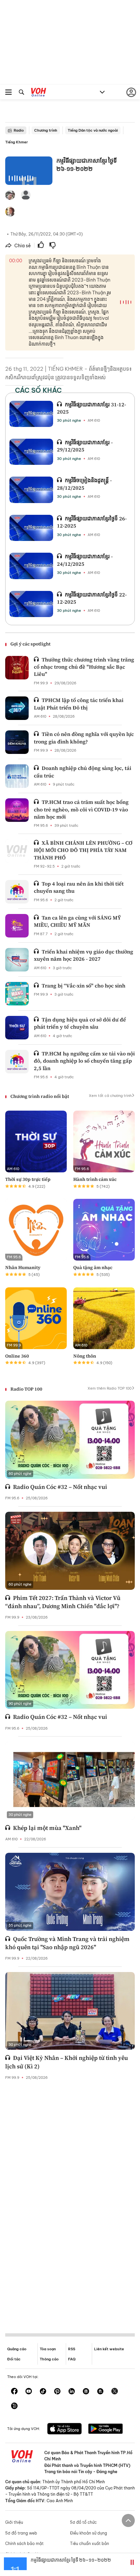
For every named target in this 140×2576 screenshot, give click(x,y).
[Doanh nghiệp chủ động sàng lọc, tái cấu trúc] (17, 776)
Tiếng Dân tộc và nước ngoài (93, 130)
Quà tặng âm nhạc (93, 1267)
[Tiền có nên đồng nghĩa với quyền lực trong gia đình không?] (17, 742)
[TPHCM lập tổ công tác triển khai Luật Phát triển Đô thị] (17, 708)
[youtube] (29, 2392)
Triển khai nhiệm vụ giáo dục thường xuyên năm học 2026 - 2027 (84, 955)
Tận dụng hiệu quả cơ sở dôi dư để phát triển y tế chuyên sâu (80, 1023)
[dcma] (100, 2392)
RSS (72, 2349)
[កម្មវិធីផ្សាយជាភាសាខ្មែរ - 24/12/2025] (31, 566)
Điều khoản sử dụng (89, 2533)
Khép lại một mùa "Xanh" (47, 1828)
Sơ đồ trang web (21, 2533)
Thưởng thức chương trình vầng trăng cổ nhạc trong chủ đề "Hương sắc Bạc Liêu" (84, 667)
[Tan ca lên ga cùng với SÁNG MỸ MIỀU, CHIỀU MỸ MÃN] (17, 926)
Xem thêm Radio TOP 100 (110, 1388)
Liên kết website (109, 2349)
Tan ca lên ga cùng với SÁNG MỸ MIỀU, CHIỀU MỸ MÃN (77, 921)
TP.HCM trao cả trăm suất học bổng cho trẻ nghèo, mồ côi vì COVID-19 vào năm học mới (81, 809)
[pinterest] (57, 2392)
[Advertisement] (70, 2201)
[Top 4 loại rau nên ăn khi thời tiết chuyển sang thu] (17, 892)
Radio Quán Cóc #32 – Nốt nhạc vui (60, 1487)
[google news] (86, 2392)
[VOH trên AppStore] (64, 2429)
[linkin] (72, 2392)
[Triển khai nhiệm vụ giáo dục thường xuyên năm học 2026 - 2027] (17, 960)
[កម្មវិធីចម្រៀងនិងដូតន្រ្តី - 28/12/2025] (31, 490)
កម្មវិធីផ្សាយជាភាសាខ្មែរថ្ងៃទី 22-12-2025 (92, 598)
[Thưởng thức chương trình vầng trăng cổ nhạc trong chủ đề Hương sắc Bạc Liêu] (17, 668)
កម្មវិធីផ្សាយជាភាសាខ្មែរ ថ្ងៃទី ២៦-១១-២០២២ (71, 2560)
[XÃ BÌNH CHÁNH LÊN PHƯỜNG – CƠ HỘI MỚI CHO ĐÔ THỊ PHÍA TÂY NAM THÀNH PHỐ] (17, 851)
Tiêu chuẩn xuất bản (90, 2543)
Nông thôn (85, 1356)
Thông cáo (49, 2359)
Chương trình (46, 130)
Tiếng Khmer (17, 142)
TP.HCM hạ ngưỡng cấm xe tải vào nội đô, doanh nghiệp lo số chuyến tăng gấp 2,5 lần (84, 1061)
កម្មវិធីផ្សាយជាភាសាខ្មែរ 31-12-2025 (91, 408)
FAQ (72, 2359)
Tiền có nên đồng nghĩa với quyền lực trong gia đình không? (84, 738)
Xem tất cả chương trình (110, 1096)
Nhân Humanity (23, 1267)
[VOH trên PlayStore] (105, 2429)
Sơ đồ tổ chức (83, 2522)
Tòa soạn (48, 2349)
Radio (19, 130)
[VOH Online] (39, 93)
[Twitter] (115, 2392)
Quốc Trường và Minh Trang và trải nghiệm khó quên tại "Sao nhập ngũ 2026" (67, 1943)
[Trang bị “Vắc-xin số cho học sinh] (17, 994)
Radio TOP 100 (26, 1389)
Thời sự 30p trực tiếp (28, 1179)
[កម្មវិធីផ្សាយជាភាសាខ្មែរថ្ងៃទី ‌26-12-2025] (31, 528)
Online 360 (17, 1356)
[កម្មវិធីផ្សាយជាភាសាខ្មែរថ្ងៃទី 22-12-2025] (31, 604)
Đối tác (14, 2359)
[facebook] (14, 2392)
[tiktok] (43, 2392)
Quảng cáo (17, 2349)
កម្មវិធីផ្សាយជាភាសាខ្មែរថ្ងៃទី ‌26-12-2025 (92, 522)
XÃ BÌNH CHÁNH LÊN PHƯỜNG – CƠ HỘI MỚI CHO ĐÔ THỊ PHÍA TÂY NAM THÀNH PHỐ (83, 850)
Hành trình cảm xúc (95, 1179)
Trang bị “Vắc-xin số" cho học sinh (84, 986)
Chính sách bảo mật (24, 2543)
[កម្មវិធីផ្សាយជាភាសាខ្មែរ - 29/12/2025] (31, 452)
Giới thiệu (14, 2522)
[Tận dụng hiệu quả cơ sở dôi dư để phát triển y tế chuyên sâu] (17, 1028)
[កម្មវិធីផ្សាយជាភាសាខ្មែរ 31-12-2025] (31, 414)
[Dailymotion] (14, 2406)
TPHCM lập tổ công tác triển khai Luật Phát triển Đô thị (79, 704)
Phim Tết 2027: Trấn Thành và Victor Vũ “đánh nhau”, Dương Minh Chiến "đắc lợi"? (63, 1602)
